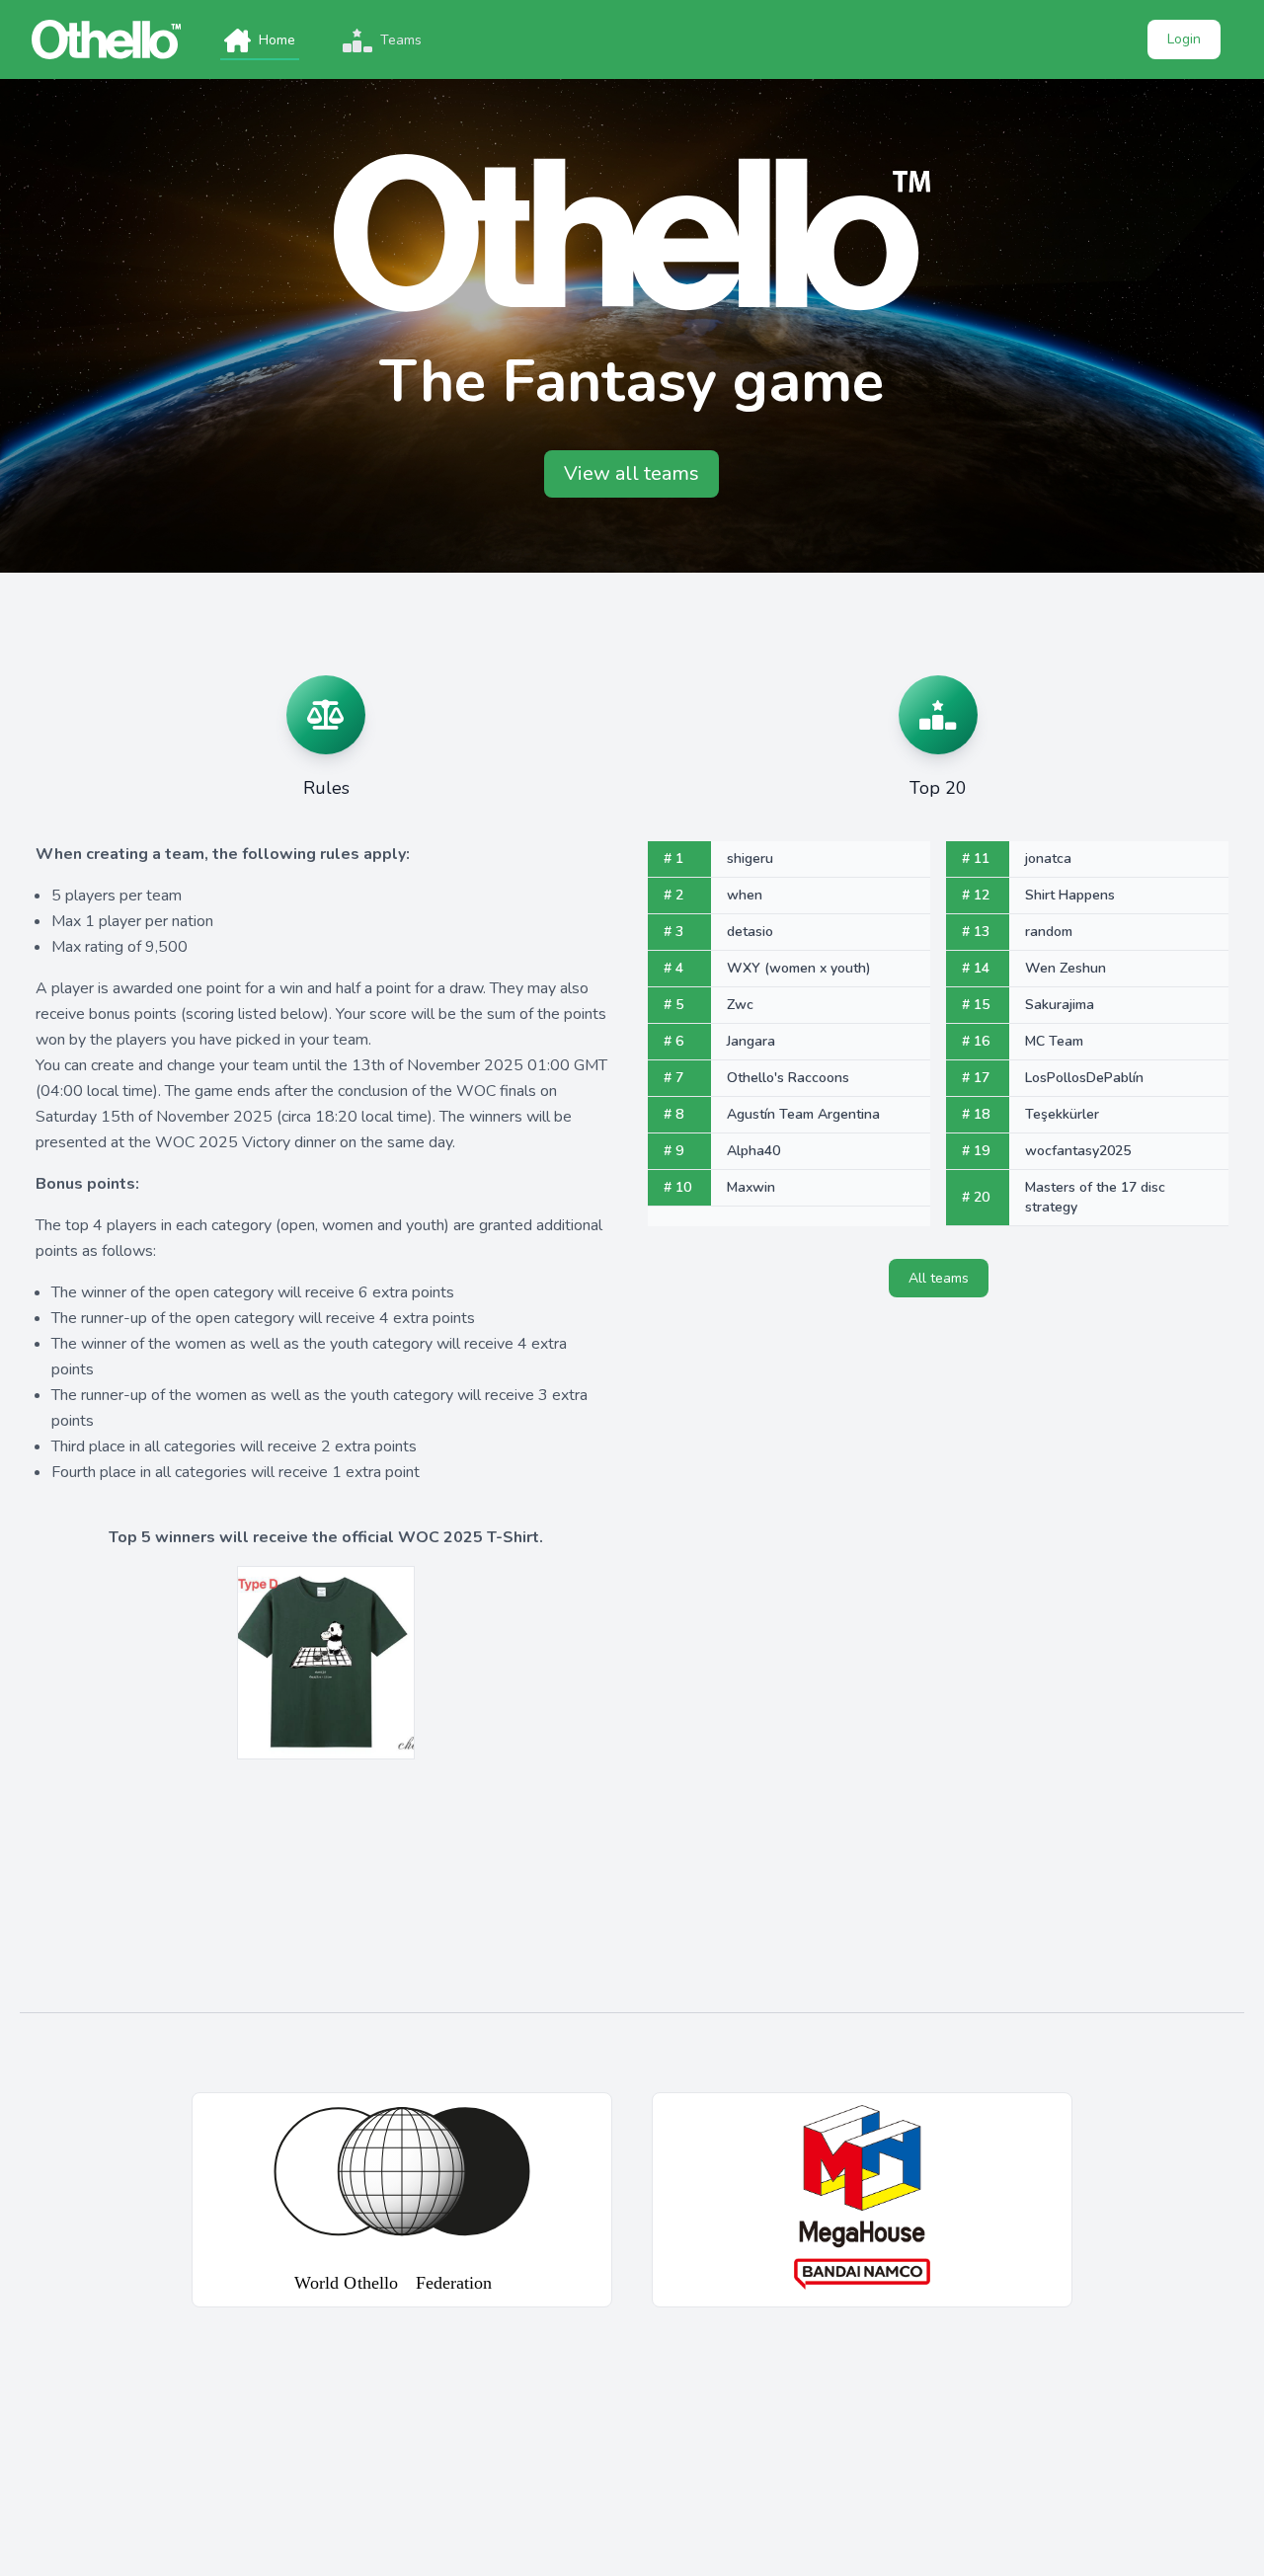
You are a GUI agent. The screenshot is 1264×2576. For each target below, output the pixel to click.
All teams (939, 1278)
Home (277, 40)
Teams (401, 40)
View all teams (632, 473)
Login (1184, 39)
